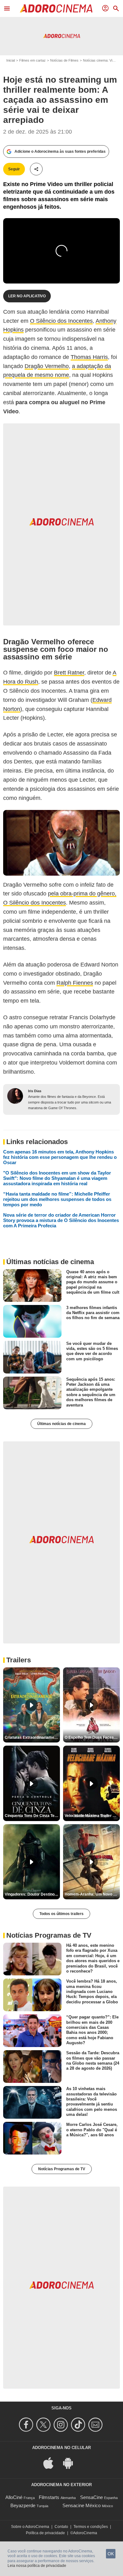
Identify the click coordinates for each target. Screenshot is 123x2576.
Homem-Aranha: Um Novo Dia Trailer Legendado (92, 1894)
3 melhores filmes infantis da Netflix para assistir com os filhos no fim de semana (93, 1313)
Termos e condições (91, 2527)
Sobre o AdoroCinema (30, 2527)
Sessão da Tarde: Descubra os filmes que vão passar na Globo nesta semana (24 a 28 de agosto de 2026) (93, 2061)
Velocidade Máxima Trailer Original (92, 1816)
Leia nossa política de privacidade (37, 2566)
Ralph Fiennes (75, 983)
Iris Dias (35, 1091)
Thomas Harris (89, 357)
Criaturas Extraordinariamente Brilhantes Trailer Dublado (32, 1737)
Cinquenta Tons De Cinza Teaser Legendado (32, 1816)
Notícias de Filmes (64, 60)
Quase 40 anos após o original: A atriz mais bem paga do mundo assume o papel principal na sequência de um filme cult (93, 1282)
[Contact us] (96, 2425)
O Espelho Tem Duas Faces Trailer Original (92, 1737)
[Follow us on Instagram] (62, 2425)
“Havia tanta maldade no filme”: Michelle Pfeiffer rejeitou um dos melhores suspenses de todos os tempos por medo (57, 1199)
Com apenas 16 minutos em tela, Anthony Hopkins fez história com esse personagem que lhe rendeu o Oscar (60, 1157)
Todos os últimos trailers (61, 1914)
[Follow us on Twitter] (44, 2425)
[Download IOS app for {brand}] (52, 2463)
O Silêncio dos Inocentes (61, 321)
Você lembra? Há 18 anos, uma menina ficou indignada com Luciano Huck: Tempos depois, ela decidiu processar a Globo (92, 1991)
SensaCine (91, 2497)
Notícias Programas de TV (62, 2169)
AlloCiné (14, 2497)
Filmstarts (49, 2497)
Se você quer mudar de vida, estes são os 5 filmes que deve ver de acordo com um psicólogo (92, 1351)
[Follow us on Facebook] (27, 2425)
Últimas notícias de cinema (61, 1424)
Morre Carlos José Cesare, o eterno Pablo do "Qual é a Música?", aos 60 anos (92, 2130)
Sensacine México (82, 2505)
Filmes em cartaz (32, 60)
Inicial (11, 60)
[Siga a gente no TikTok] (79, 2425)
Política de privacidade (45, 2533)
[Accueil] (56, 8)
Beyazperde (23, 2505)
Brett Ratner (69, 673)
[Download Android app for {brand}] (71, 2463)
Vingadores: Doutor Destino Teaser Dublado (32, 1894)
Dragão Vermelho (47, 366)
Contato (61, 2527)
